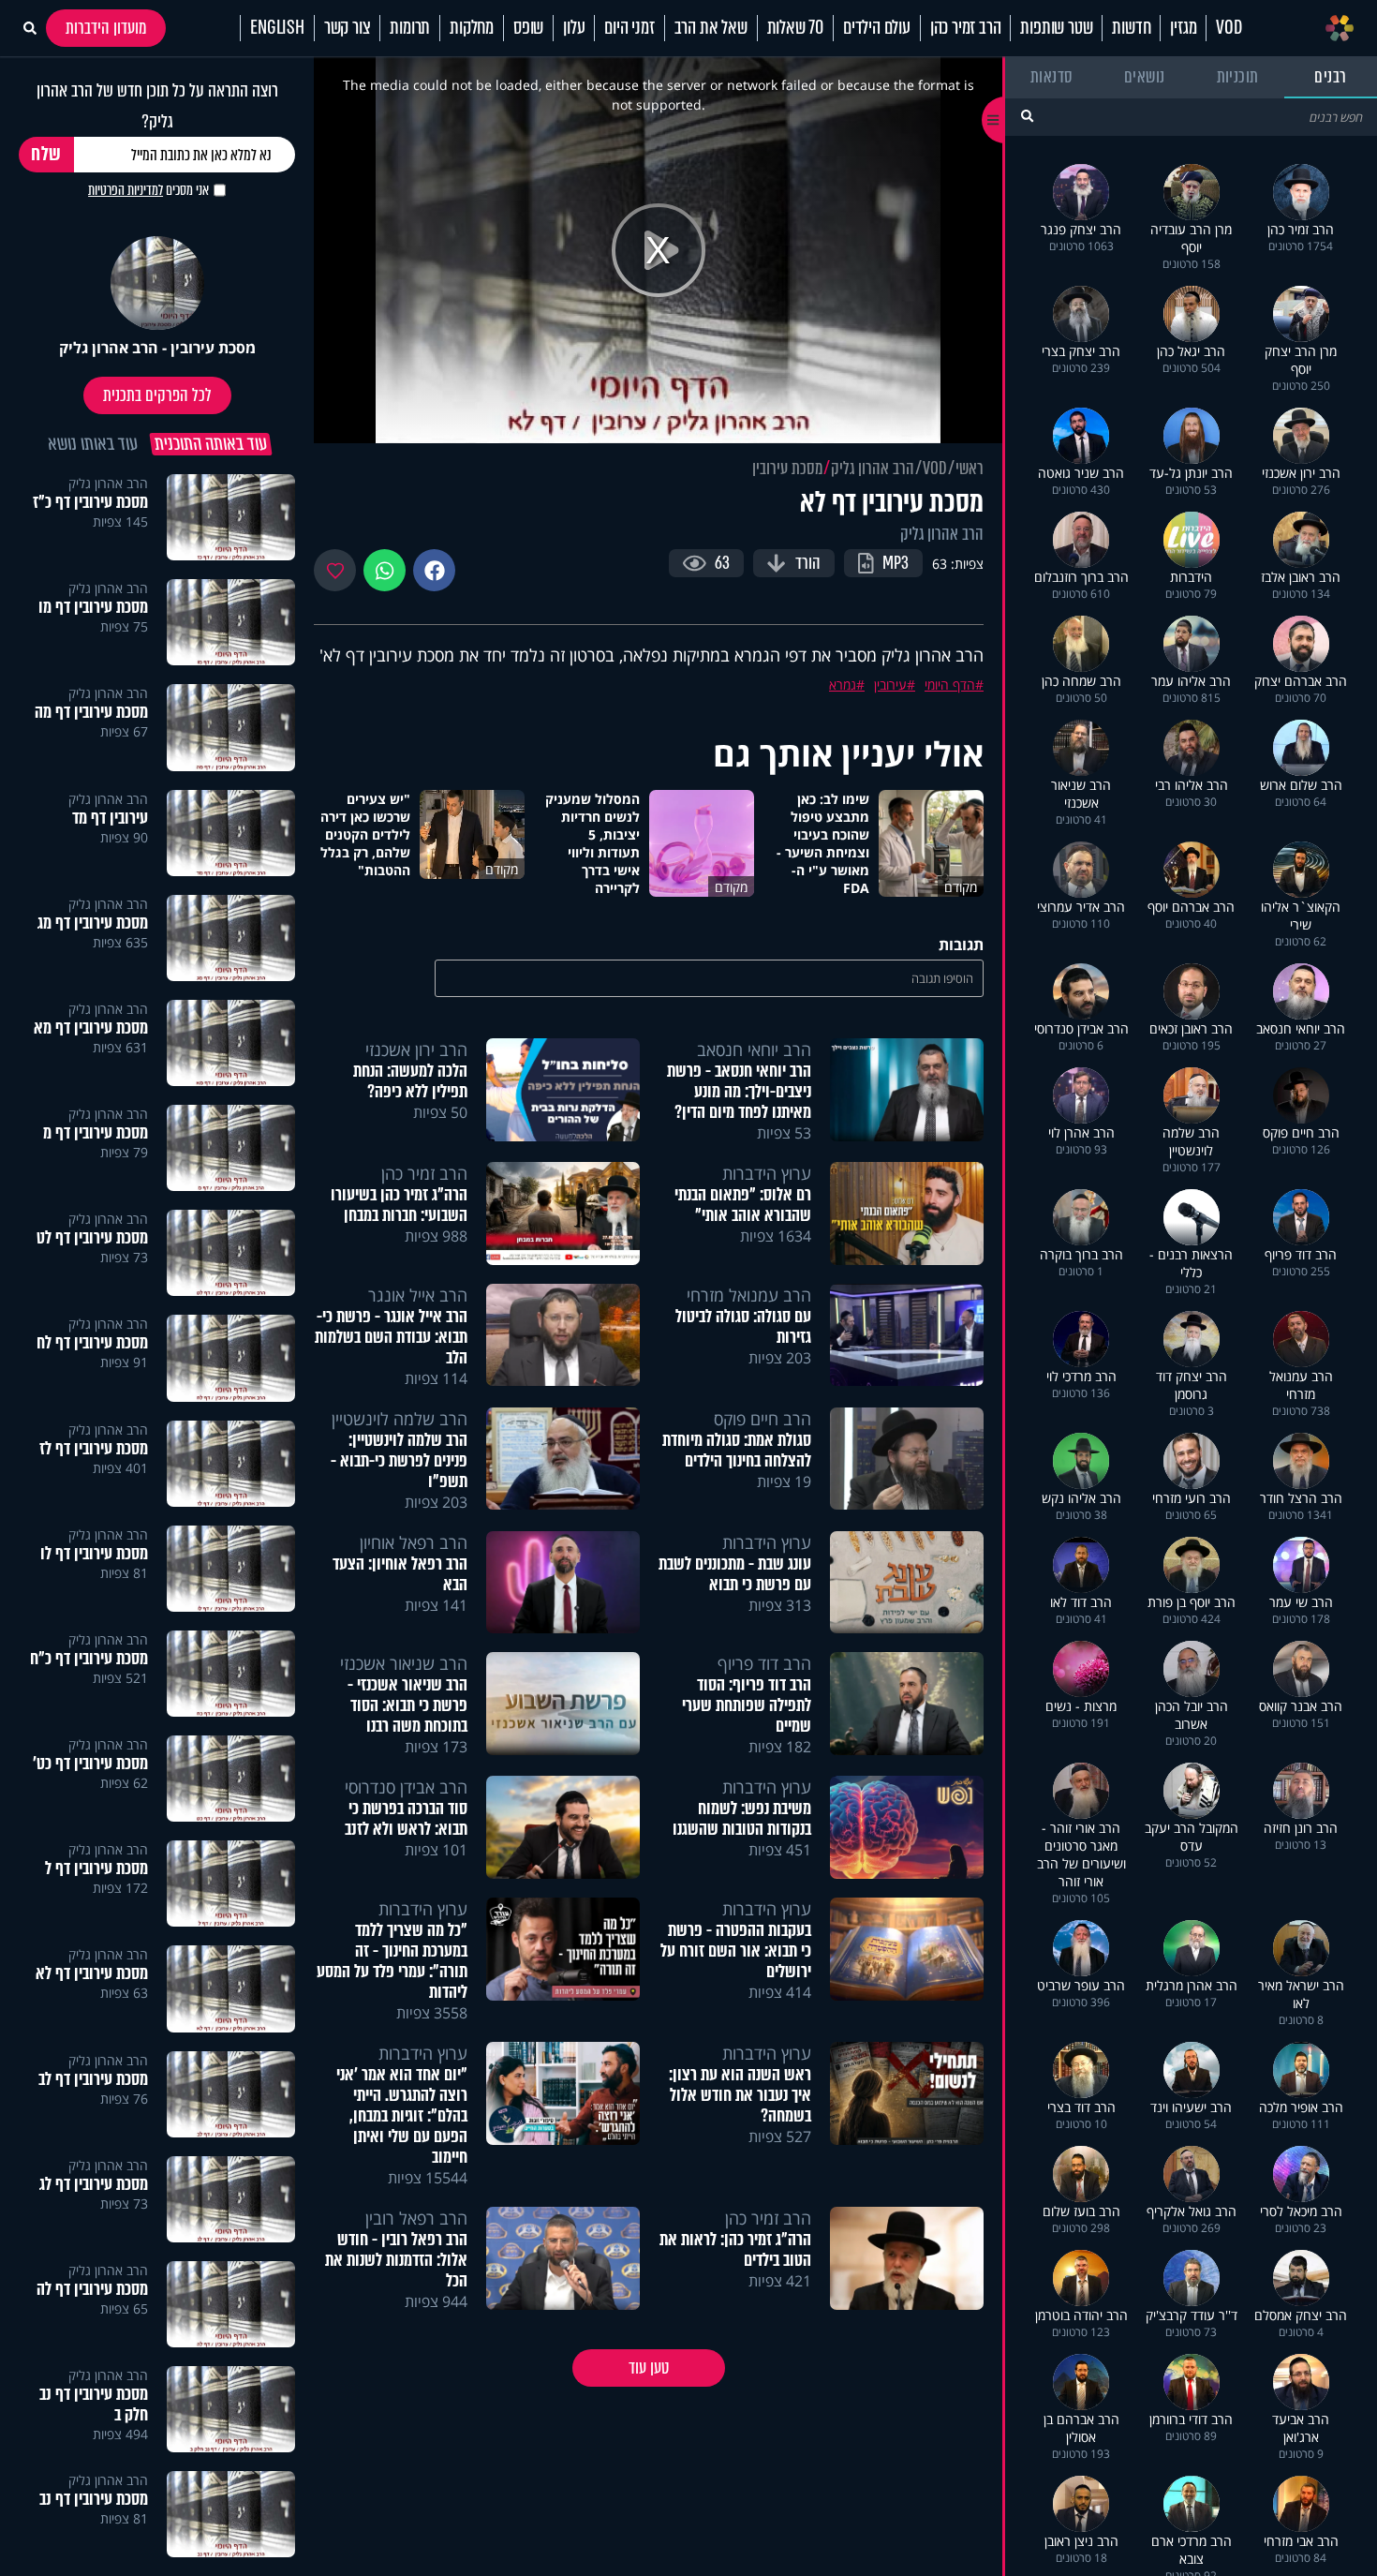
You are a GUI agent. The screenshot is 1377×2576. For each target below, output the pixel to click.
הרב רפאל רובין (416, 2218)
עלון (574, 28)
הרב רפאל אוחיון (414, 1542)
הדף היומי (950, 685)
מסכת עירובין (787, 469)
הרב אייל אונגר (418, 1295)
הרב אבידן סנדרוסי (406, 1787)
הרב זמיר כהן (966, 28)
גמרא (843, 685)
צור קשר (348, 28)
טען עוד (649, 2368)
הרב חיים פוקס (763, 1419)
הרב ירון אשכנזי (416, 1050)
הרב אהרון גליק (873, 469)
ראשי (970, 469)
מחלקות (472, 28)
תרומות (410, 28)
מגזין (1183, 28)
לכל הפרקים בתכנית (157, 395)
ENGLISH (277, 28)
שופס (528, 28)
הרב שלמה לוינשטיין (400, 1419)
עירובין (890, 685)
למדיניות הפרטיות (126, 190)
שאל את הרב (711, 28)
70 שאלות (795, 28)
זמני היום (629, 28)
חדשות (1131, 28)
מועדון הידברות (106, 28)
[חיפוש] (1027, 116)
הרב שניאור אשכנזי (404, 1663)
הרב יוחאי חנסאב (754, 1050)
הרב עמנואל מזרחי (749, 1295)
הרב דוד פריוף (764, 1663)
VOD (1229, 28)
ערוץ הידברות (767, 1173)
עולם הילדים (877, 28)
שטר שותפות (1056, 28)
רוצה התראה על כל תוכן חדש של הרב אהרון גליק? (157, 106)
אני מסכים (148, 190)
